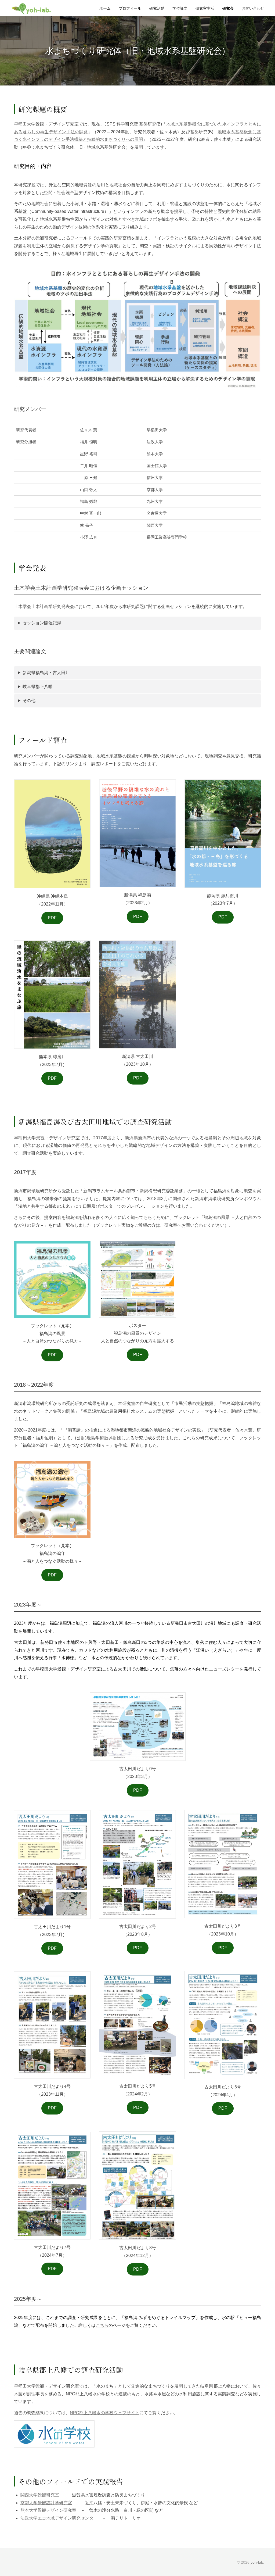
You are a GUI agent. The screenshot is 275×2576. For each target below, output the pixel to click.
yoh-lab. (257, 2562)
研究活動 (157, 8)
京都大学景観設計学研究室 (46, 2503)
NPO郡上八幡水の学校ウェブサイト (105, 2413)
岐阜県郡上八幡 (38, 687)
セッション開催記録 (42, 623)
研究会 (228, 8)
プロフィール (130, 8)
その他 (29, 701)
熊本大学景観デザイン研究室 (48, 2510)
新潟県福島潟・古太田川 (46, 673)
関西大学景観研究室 (40, 2495)
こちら (102, 2325)
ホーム (105, 8)
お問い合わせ (253, 8)
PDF (52, 918)
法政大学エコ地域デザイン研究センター (59, 2518)
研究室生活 (205, 8)
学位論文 (180, 8)
